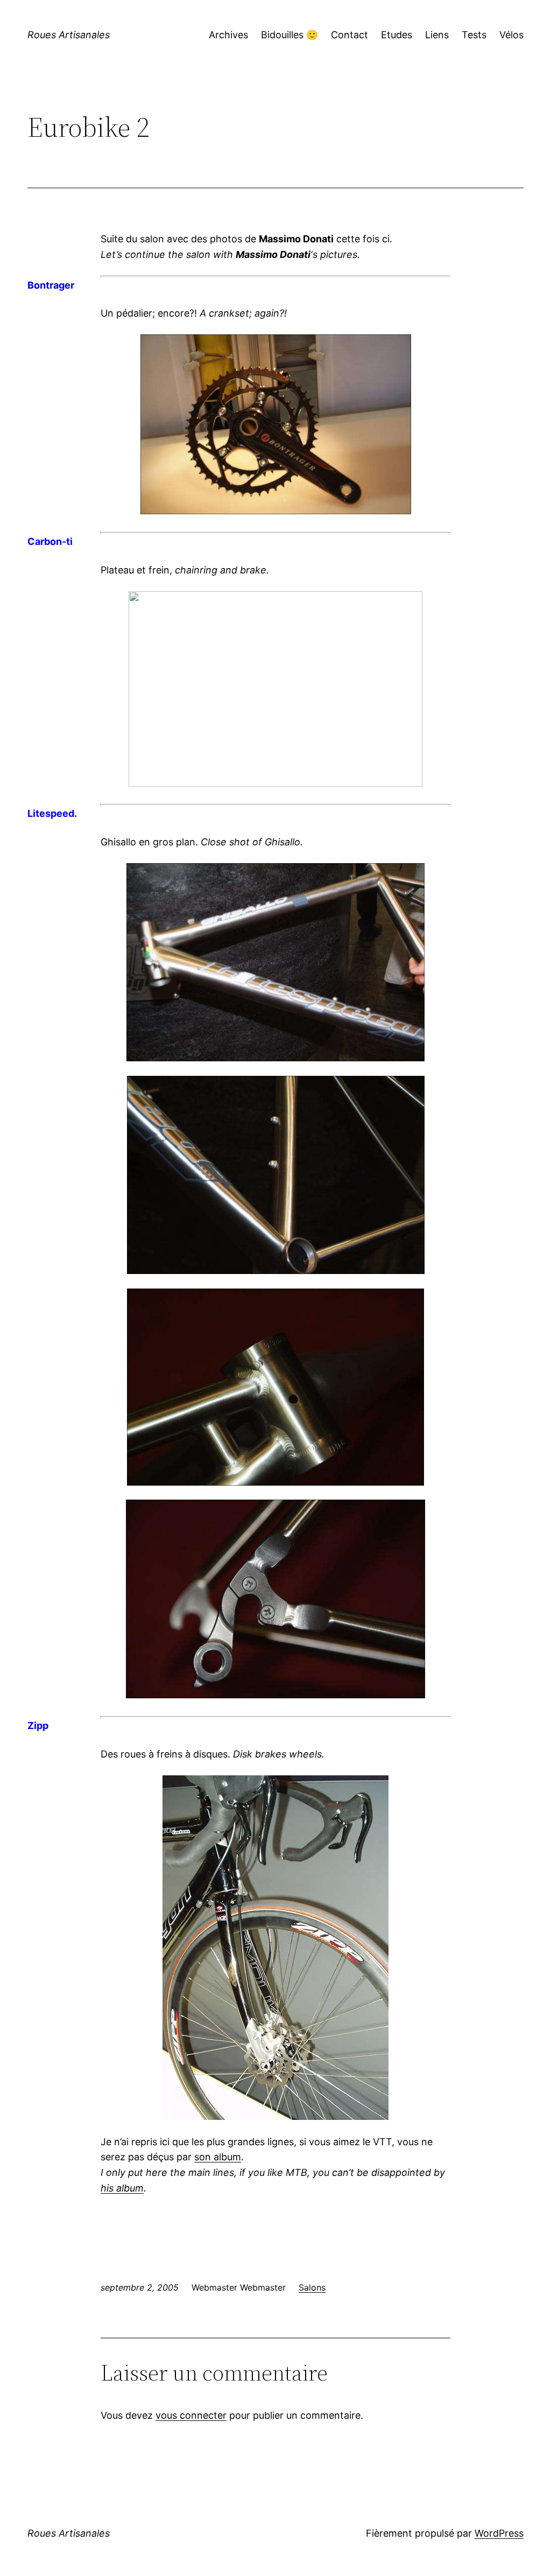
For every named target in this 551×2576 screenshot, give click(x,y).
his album (122, 2188)
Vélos (511, 35)
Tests (474, 35)
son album (218, 2157)
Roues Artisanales (69, 35)
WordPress (499, 2533)
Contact (349, 35)
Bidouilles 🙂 (289, 35)
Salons (312, 2287)
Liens (437, 35)
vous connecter (191, 2415)
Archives (228, 35)
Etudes (397, 35)
